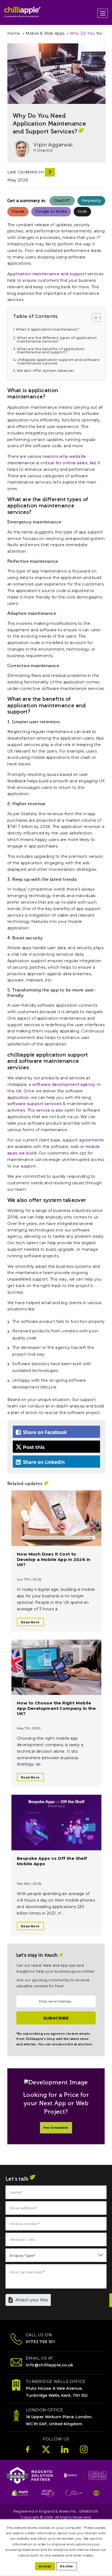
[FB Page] (28, 2452)
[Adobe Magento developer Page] (71, 2477)
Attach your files (32, 2300)
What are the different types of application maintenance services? (57, 340)
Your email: (28, 1991)
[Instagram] (84, 2452)
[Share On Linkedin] (56, 1462)
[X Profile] (46, 2452)
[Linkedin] (65, 2452)
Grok (82, 211)
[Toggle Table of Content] (94, 318)
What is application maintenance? (47, 330)
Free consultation (56, 2128)
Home (14, 33)
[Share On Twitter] (56, 1447)
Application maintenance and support (47, 274)
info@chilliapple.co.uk (50, 2365)
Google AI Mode (51, 211)
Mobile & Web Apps (45, 33)
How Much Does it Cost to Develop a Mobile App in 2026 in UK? (54, 1559)
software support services (35, 1104)
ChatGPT (62, 200)
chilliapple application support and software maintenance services (58, 362)
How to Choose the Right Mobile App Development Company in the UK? (56, 1708)
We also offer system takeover (46, 371)
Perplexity (91, 200)
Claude (18, 211)
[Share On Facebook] (56, 1432)
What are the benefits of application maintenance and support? (51, 351)
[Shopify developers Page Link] (21, 2495)
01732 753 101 (40, 2342)
